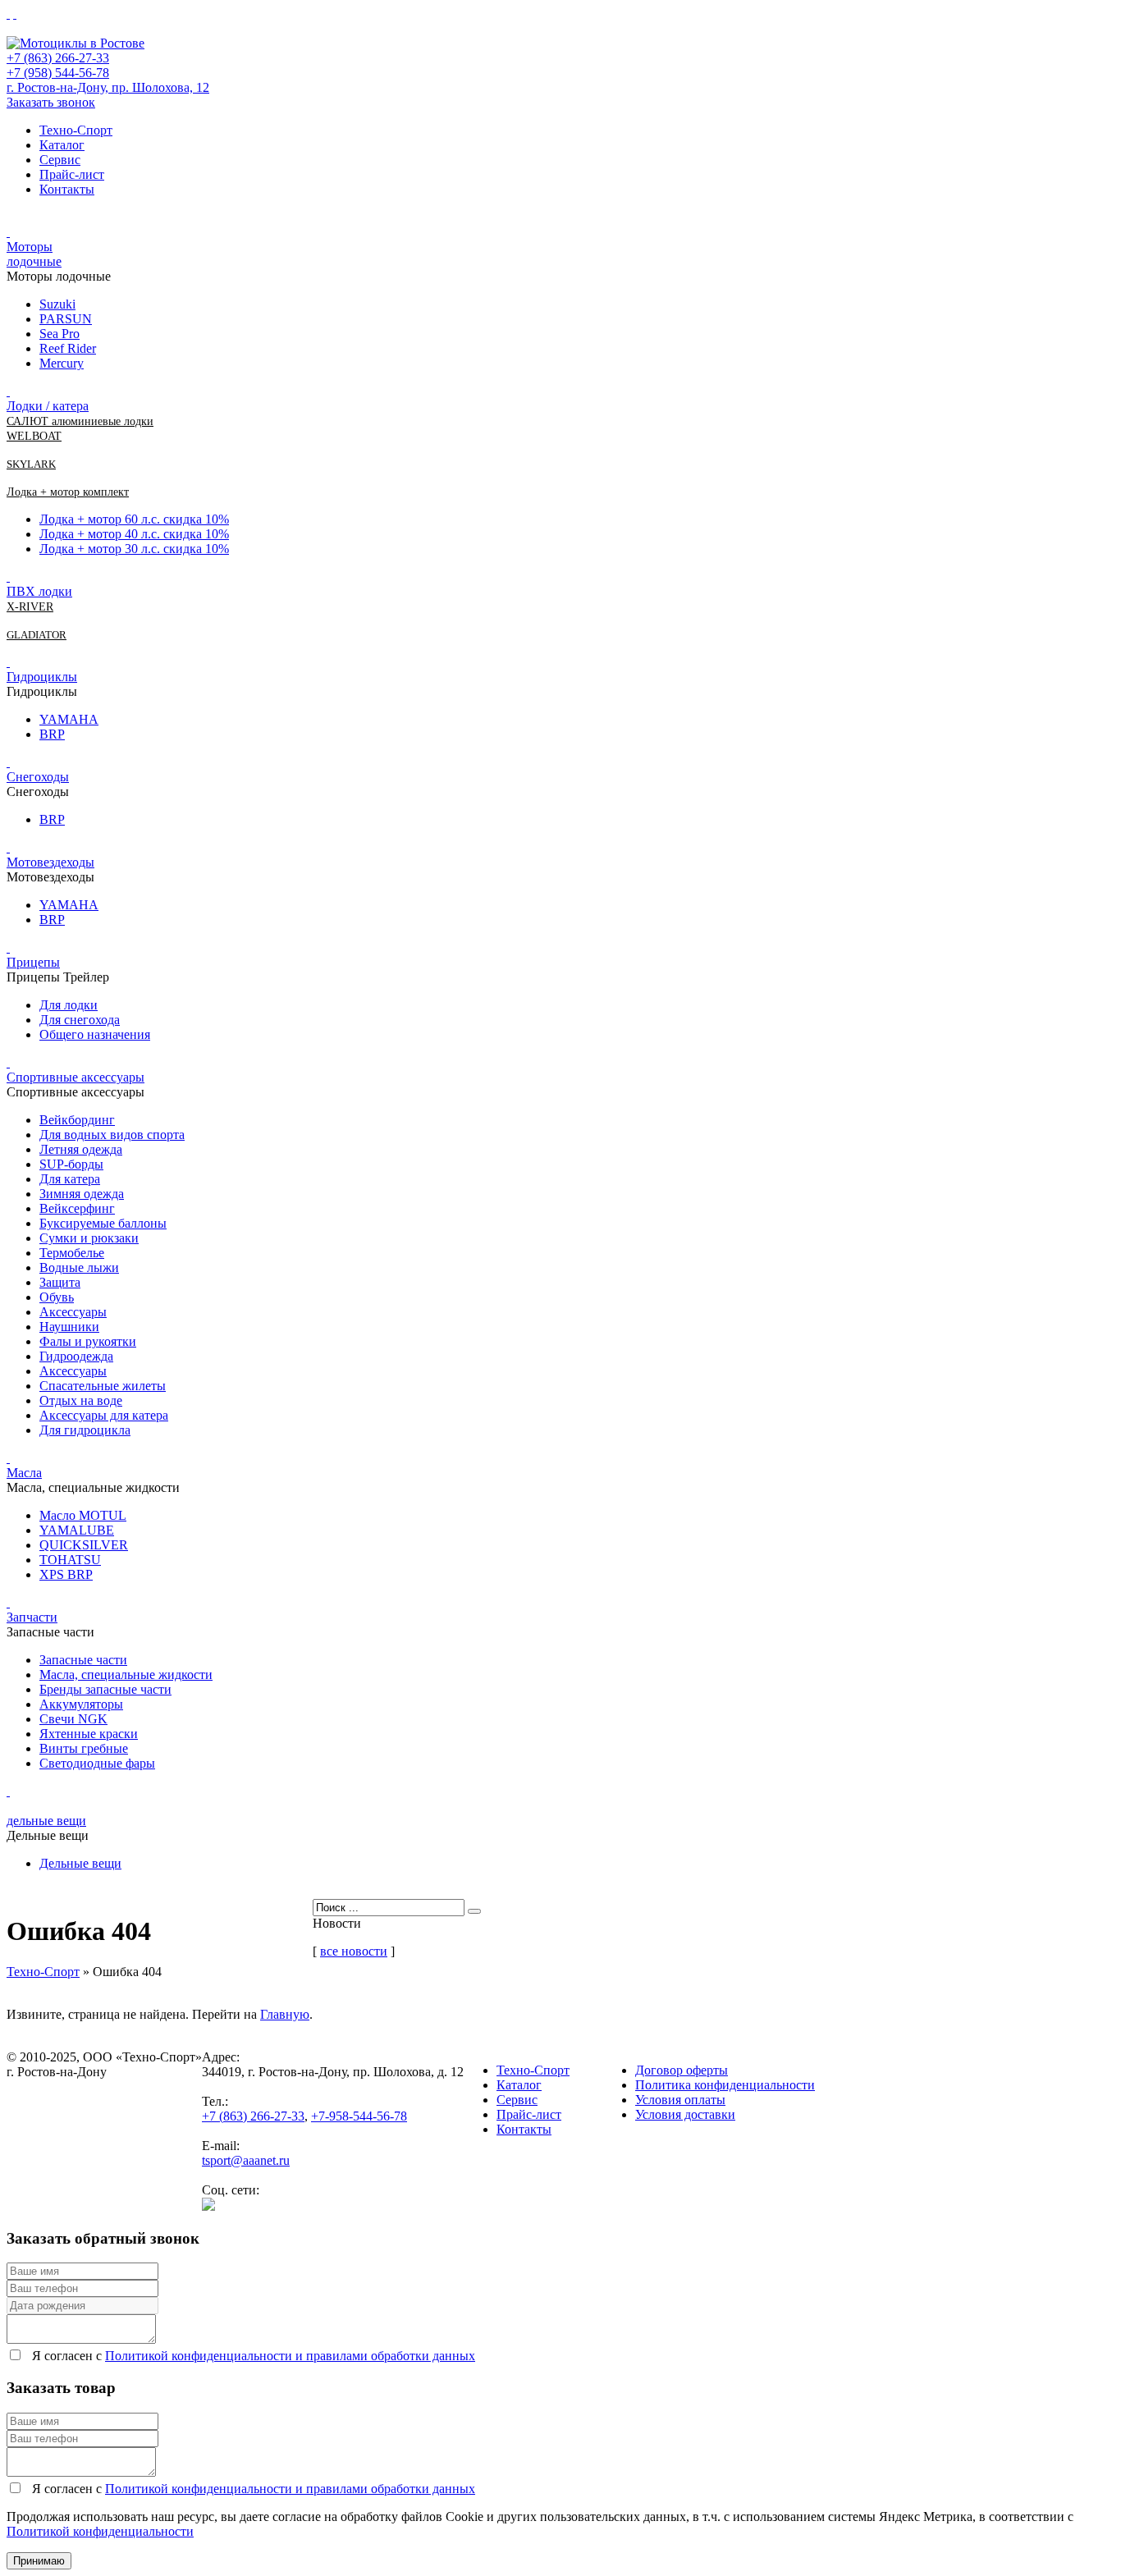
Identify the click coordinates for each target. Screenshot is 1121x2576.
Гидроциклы (42, 677)
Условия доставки (685, 2114)
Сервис (60, 160)
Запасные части (83, 1660)
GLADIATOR (37, 635)
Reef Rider (68, 348)
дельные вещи (46, 1821)
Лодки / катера (48, 406)
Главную (285, 2014)
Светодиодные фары (97, 1763)
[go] (474, 1911)
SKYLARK (31, 464)
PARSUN (66, 319)
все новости (354, 1951)
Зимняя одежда (82, 1194)
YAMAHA (69, 719)
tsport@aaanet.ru (246, 2160)
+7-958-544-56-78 (359, 2116)
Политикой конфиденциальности (100, 2531)
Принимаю (39, 2561)
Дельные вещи (80, 1863)
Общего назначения (95, 1034)
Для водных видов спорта (112, 1135)
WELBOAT (34, 436)
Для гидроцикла (85, 1430)
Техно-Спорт (76, 130)
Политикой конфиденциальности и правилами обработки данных (290, 2356)
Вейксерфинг (77, 1208)
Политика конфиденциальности (725, 2085)
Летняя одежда (81, 1149)
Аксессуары (73, 1312)
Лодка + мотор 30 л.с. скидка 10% (134, 549)
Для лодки (69, 1005)
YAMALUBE (77, 1530)
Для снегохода (80, 1020)
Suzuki (57, 304)
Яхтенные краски (89, 1734)
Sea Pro (59, 334)
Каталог (62, 145)
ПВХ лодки (39, 591)
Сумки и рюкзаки (89, 1238)
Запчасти (32, 1617)
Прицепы (33, 962)
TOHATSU (70, 1560)
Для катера (70, 1179)
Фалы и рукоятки (88, 1341)
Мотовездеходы (50, 862)
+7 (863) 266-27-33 (58, 58)
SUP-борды (71, 1164)
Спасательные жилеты (103, 1386)
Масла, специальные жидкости (126, 1675)
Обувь (57, 1297)
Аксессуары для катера (104, 1415)
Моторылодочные (34, 254)
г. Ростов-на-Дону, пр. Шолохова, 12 (108, 87)
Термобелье (72, 1253)
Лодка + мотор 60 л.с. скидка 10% (134, 519)
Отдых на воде (81, 1400)
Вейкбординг (77, 1120)
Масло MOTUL (83, 1515)
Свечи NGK (73, 1719)
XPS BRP (66, 1574)
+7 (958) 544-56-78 (58, 73)
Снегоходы (38, 777)
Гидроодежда (76, 1356)
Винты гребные (84, 1748)
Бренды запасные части (105, 1689)
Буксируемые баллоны (103, 1223)
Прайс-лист (72, 174)
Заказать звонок (51, 102)
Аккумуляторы (81, 1704)
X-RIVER (30, 607)
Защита (60, 1282)
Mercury (62, 363)
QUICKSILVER (84, 1545)
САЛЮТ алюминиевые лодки (80, 421)
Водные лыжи (79, 1267)
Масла (24, 1473)
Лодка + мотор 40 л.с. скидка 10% (134, 534)
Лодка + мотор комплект (68, 492)
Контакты (67, 189)
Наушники (69, 1327)
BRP (52, 734)
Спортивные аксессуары (75, 1077)
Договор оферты (682, 2070)
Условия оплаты (680, 2100)
